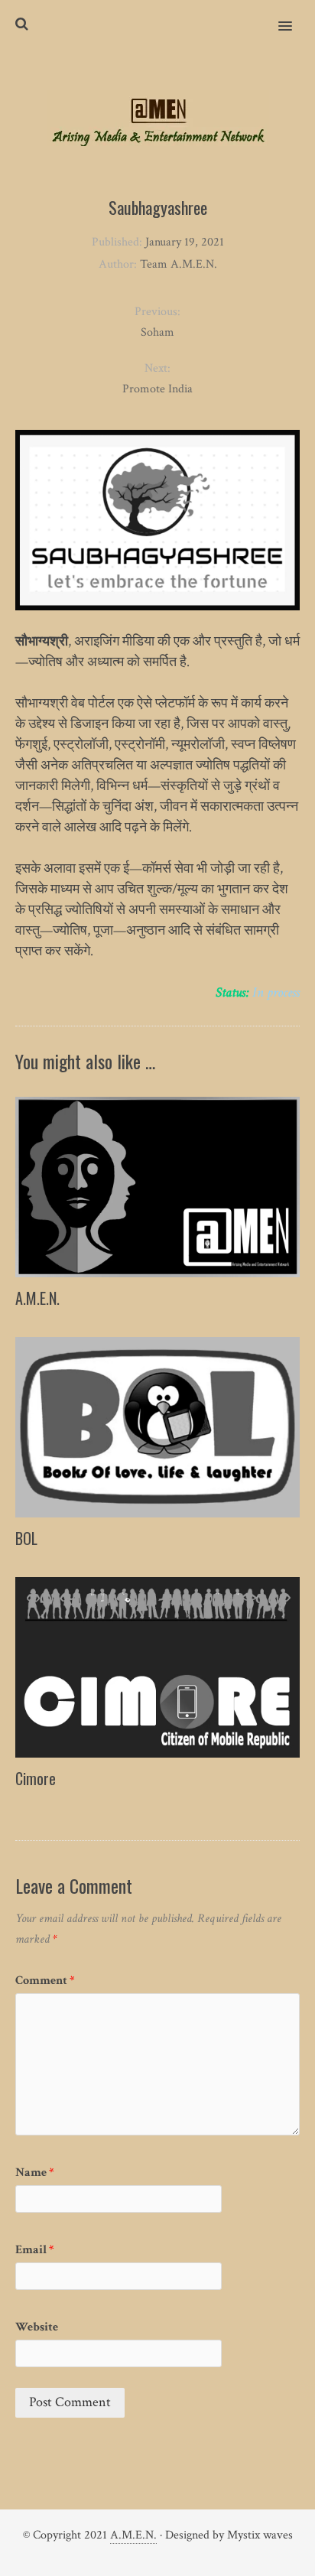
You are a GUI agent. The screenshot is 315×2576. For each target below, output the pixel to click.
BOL (26, 1538)
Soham (157, 332)
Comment (45, 1981)
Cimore (36, 1778)
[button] (294, 16)
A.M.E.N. (37, 1298)
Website (37, 2327)
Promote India (157, 389)
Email (35, 2250)
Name (35, 2173)
